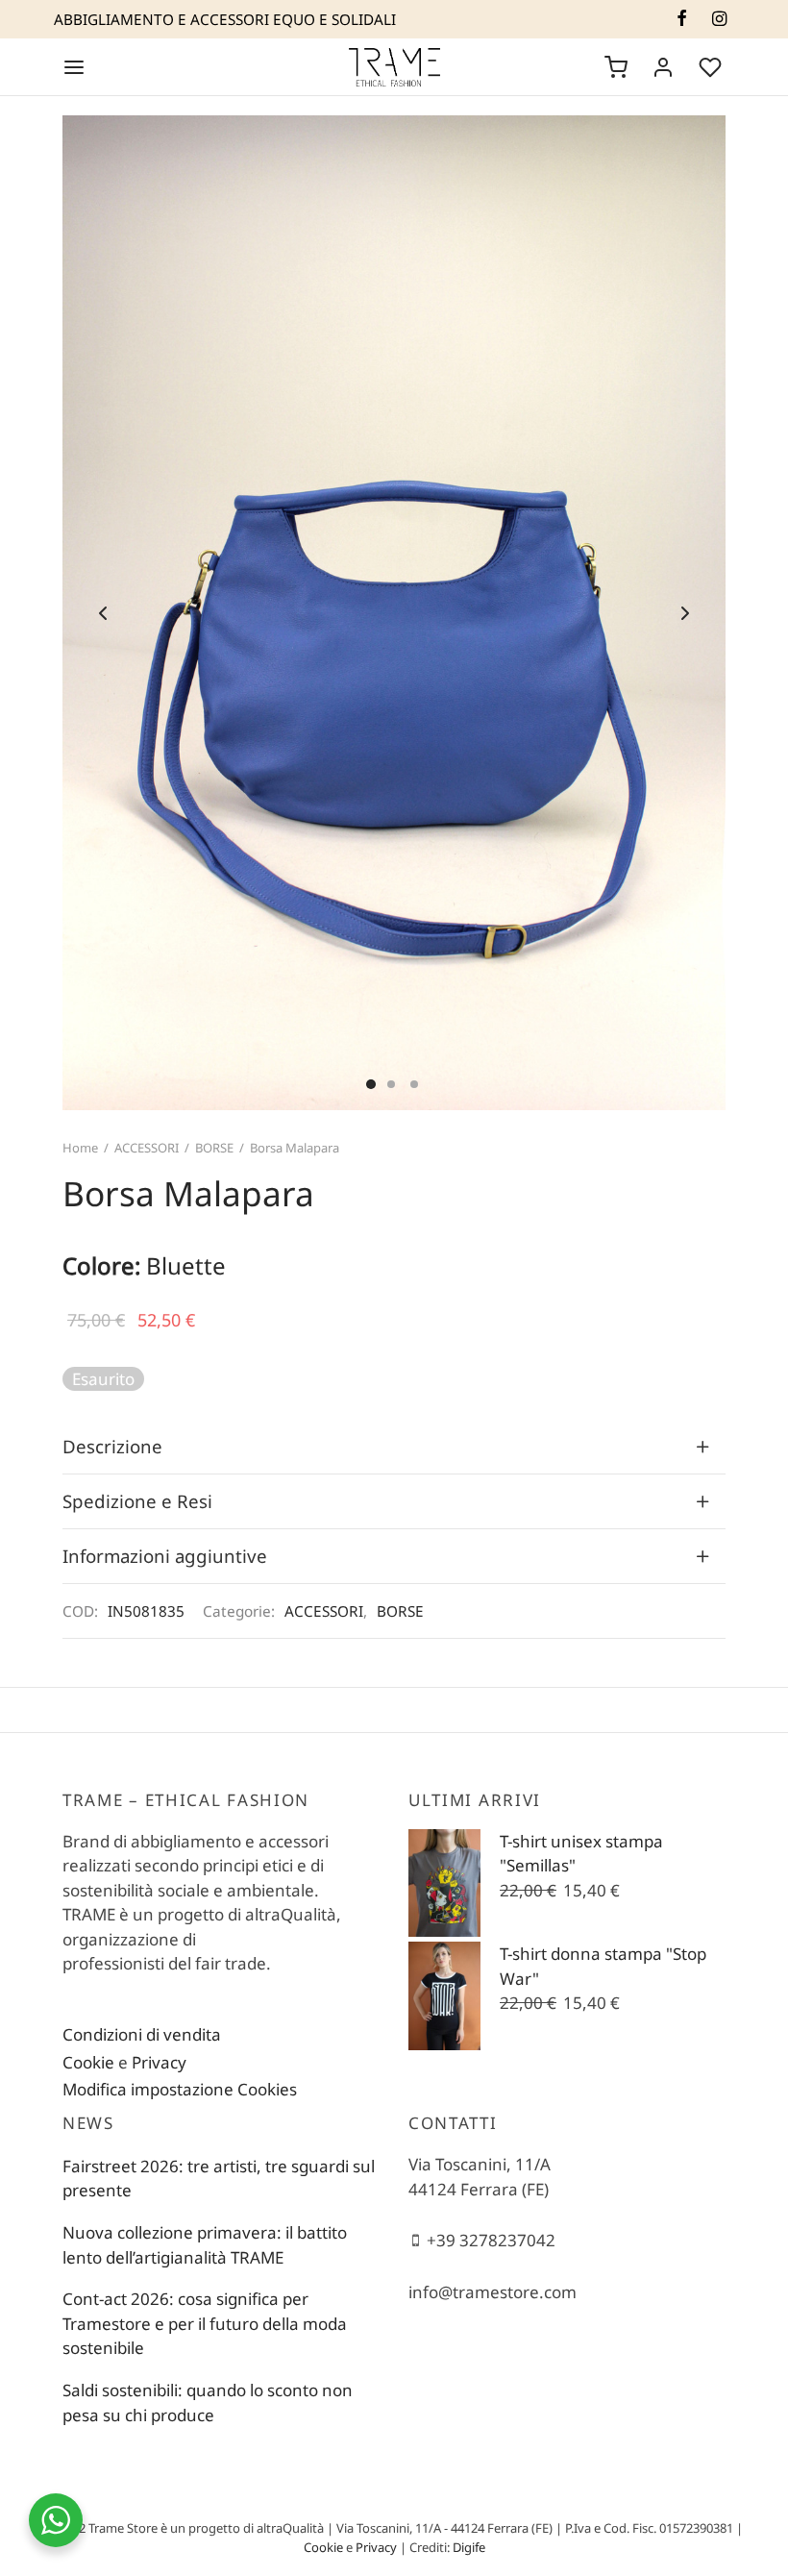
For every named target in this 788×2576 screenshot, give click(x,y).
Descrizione (112, 1446)
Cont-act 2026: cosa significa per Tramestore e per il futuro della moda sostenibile (205, 2323)
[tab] (394, 1447)
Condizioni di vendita (142, 2034)
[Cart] (616, 67)
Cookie (88, 2062)
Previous (103, 613)
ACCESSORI (147, 1148)
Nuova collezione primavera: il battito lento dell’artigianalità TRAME (205, 2245)
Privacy (159, 2062)
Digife (469, 2547)
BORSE (214, 1148)
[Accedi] (663, 67)
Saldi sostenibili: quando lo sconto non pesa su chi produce (208, 2403)
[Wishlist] (712, 67)
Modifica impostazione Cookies (180, 2089)
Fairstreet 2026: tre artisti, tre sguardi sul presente (219, 2179)
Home (80, 1148)
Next (685, 613)
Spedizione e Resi (137, 1501)
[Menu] (74, 67)
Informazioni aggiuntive (165, 1556)
